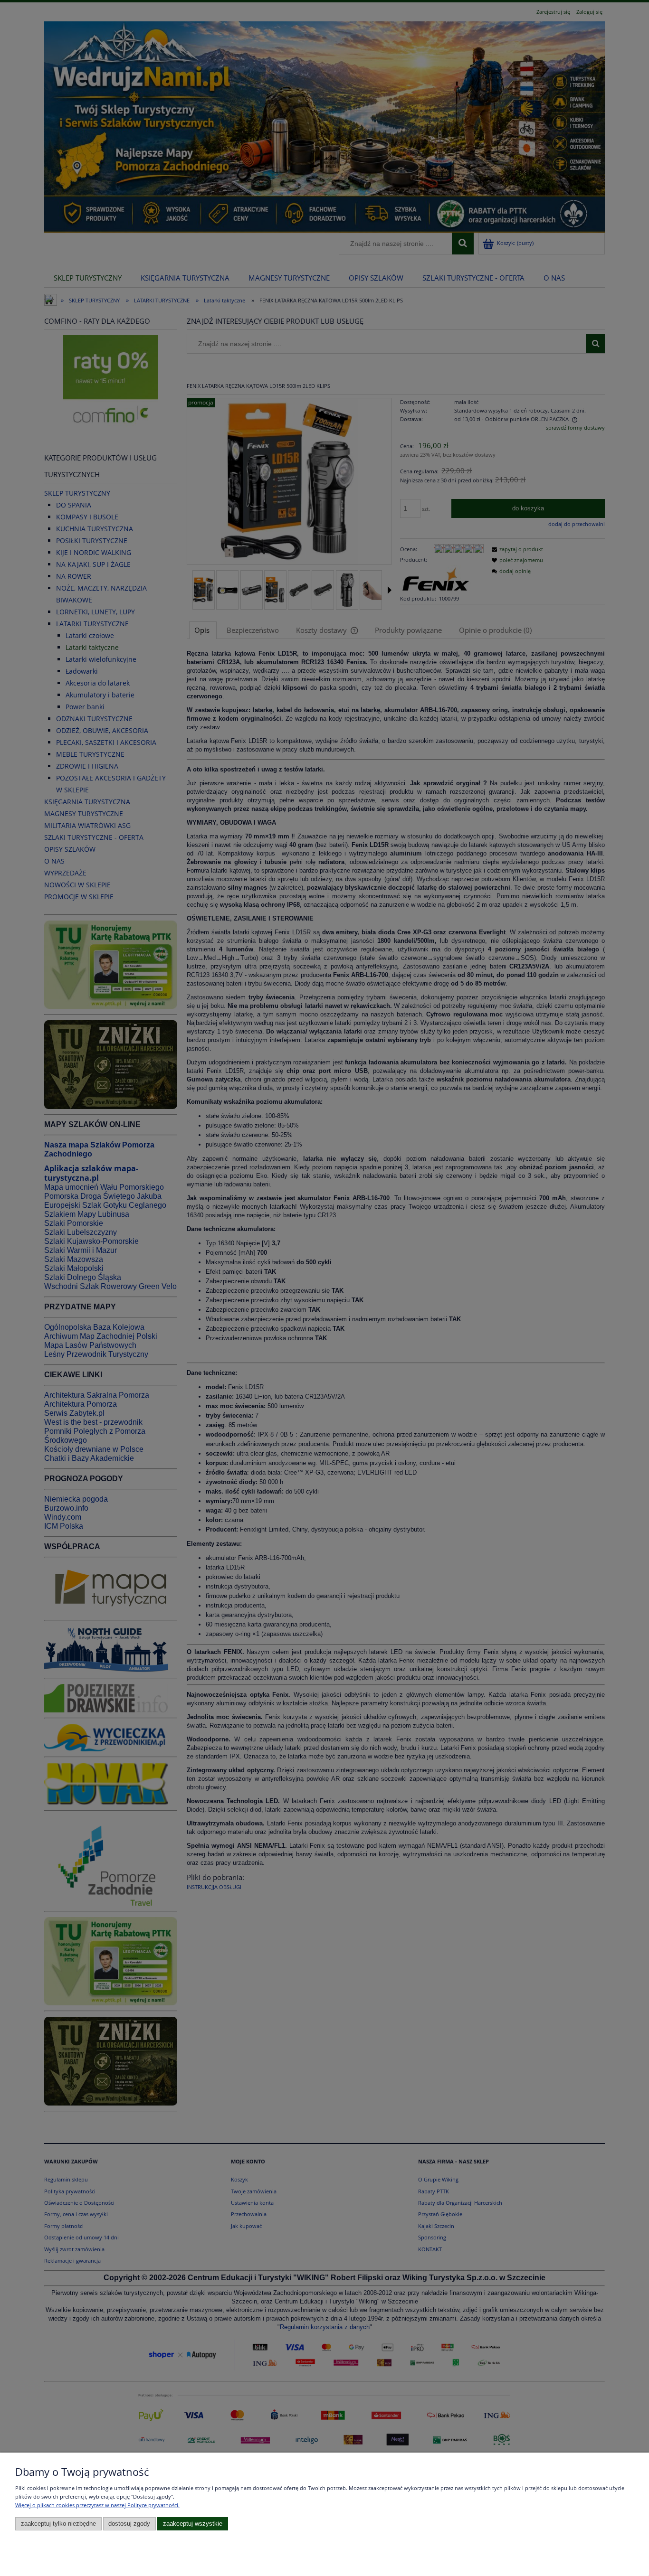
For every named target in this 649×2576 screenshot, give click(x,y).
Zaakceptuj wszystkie (193, 2524)
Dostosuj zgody (129, 2524)
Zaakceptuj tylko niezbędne (58, 2524)
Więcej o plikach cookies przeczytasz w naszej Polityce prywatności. (97, 2505)
